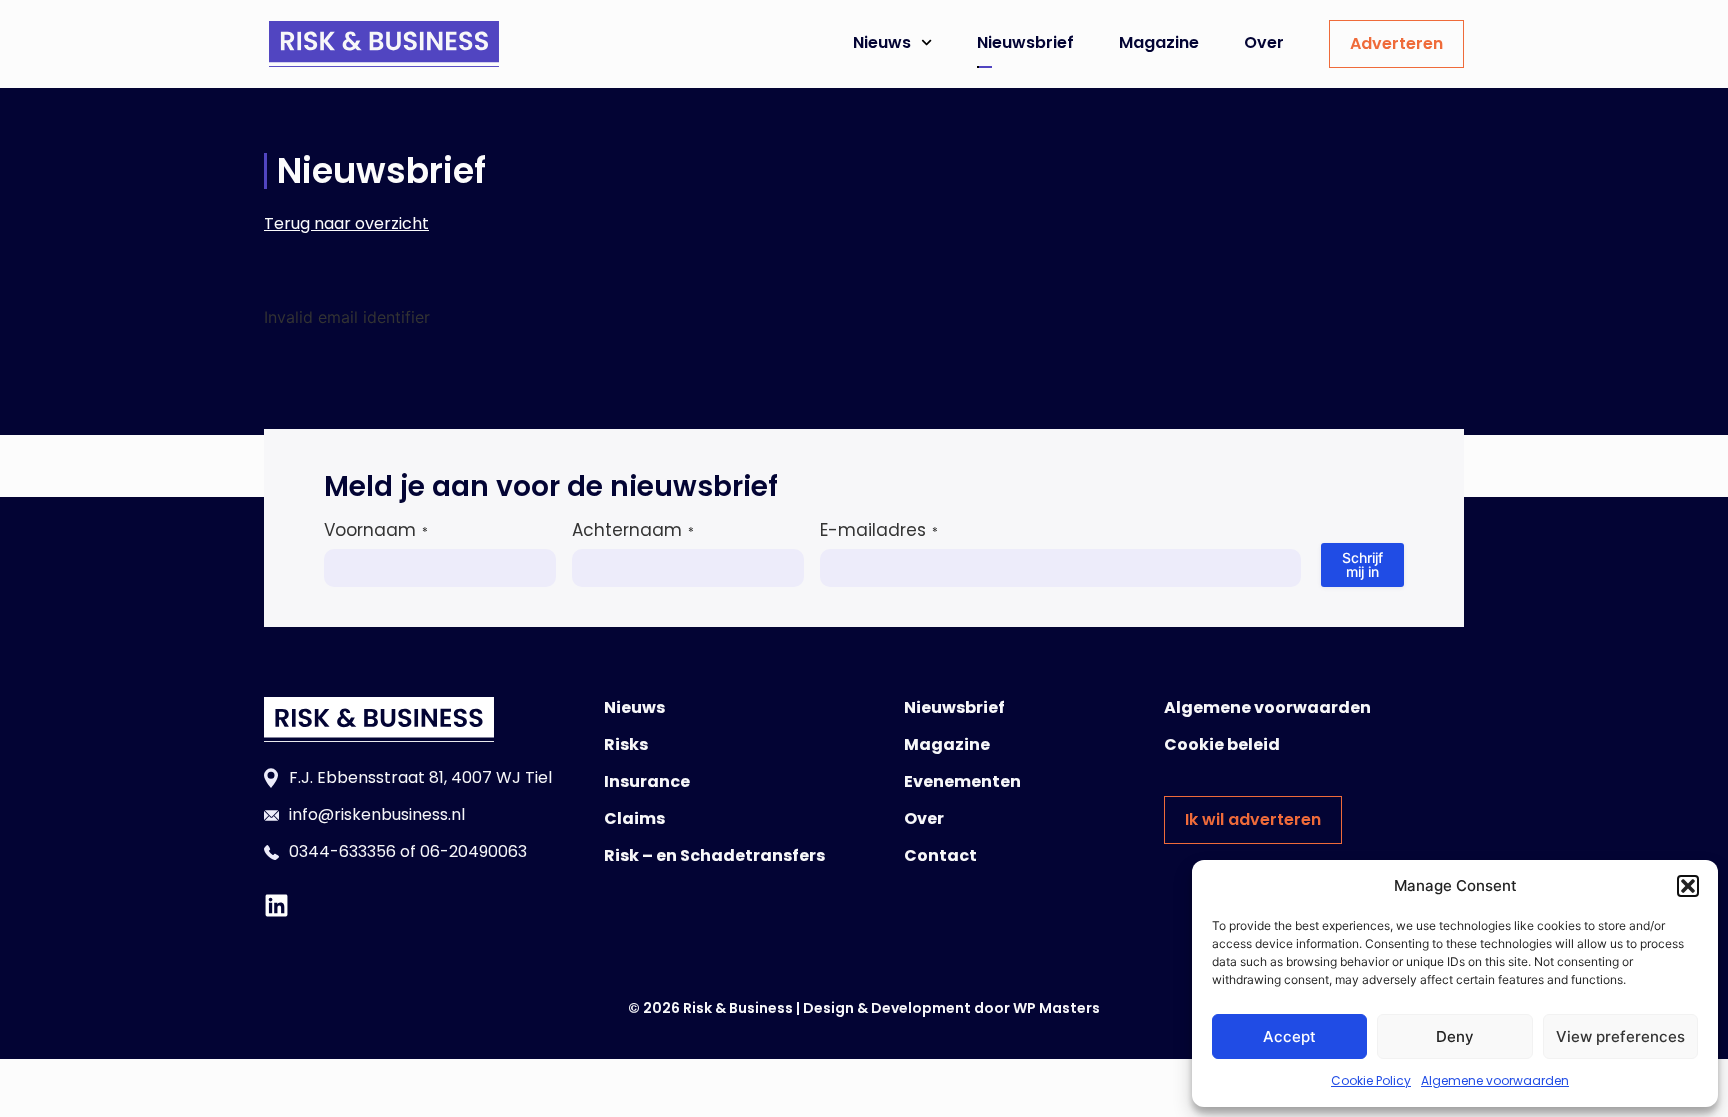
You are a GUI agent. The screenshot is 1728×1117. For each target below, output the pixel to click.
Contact (940, 855)
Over (1264, 42)
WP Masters (1056, 1008)
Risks (626, 744)
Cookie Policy (1371, 1080)
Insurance (647, 781)
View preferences (1620, 1036)
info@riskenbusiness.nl (377, 814)
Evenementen (962, 781)
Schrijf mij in (1362, 564)
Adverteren (1396, 43)
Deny (1455, 1036)
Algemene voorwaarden (1495, 1080)
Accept (1289, 1036)
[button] (1688, 886)
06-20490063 (473, 851)
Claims (634, 818)
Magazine (1159, 42)
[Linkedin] (276, 905)
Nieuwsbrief (1025, 42)
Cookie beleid (1222, 744)
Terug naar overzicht (346, 223)
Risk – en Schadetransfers (714, 855)
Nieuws (882, 42)
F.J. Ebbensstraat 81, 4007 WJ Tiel (420, 777)
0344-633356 (342, 851)
